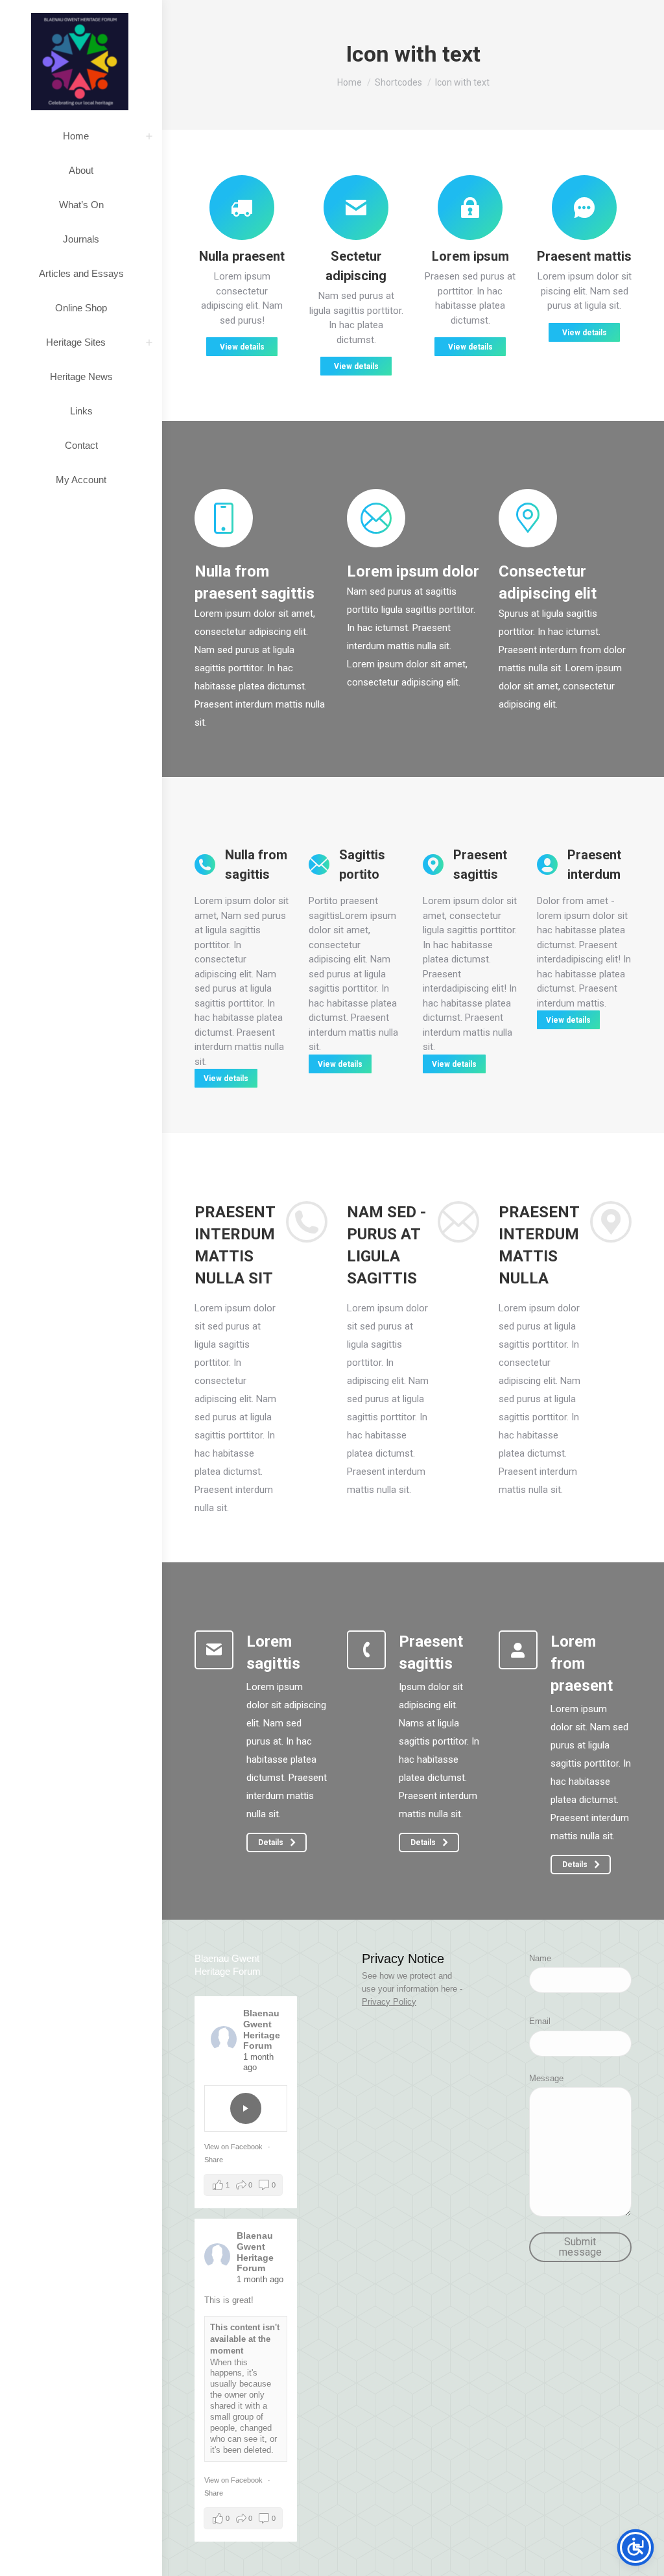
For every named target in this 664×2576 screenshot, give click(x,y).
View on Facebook (234, 2147)
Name (540, 1958)
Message (546, 2078)
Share (214, 2160)
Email (540, 2021)
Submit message (580, 2247)
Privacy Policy (389, 2002)
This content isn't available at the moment (245, 2339)
